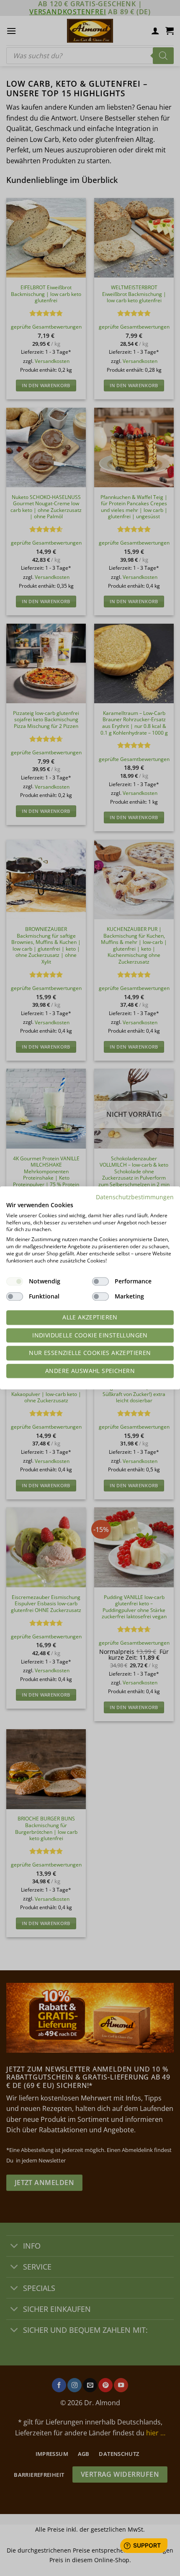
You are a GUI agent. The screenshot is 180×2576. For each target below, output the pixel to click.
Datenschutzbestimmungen (135, 1197)
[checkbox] (15, 1282)
